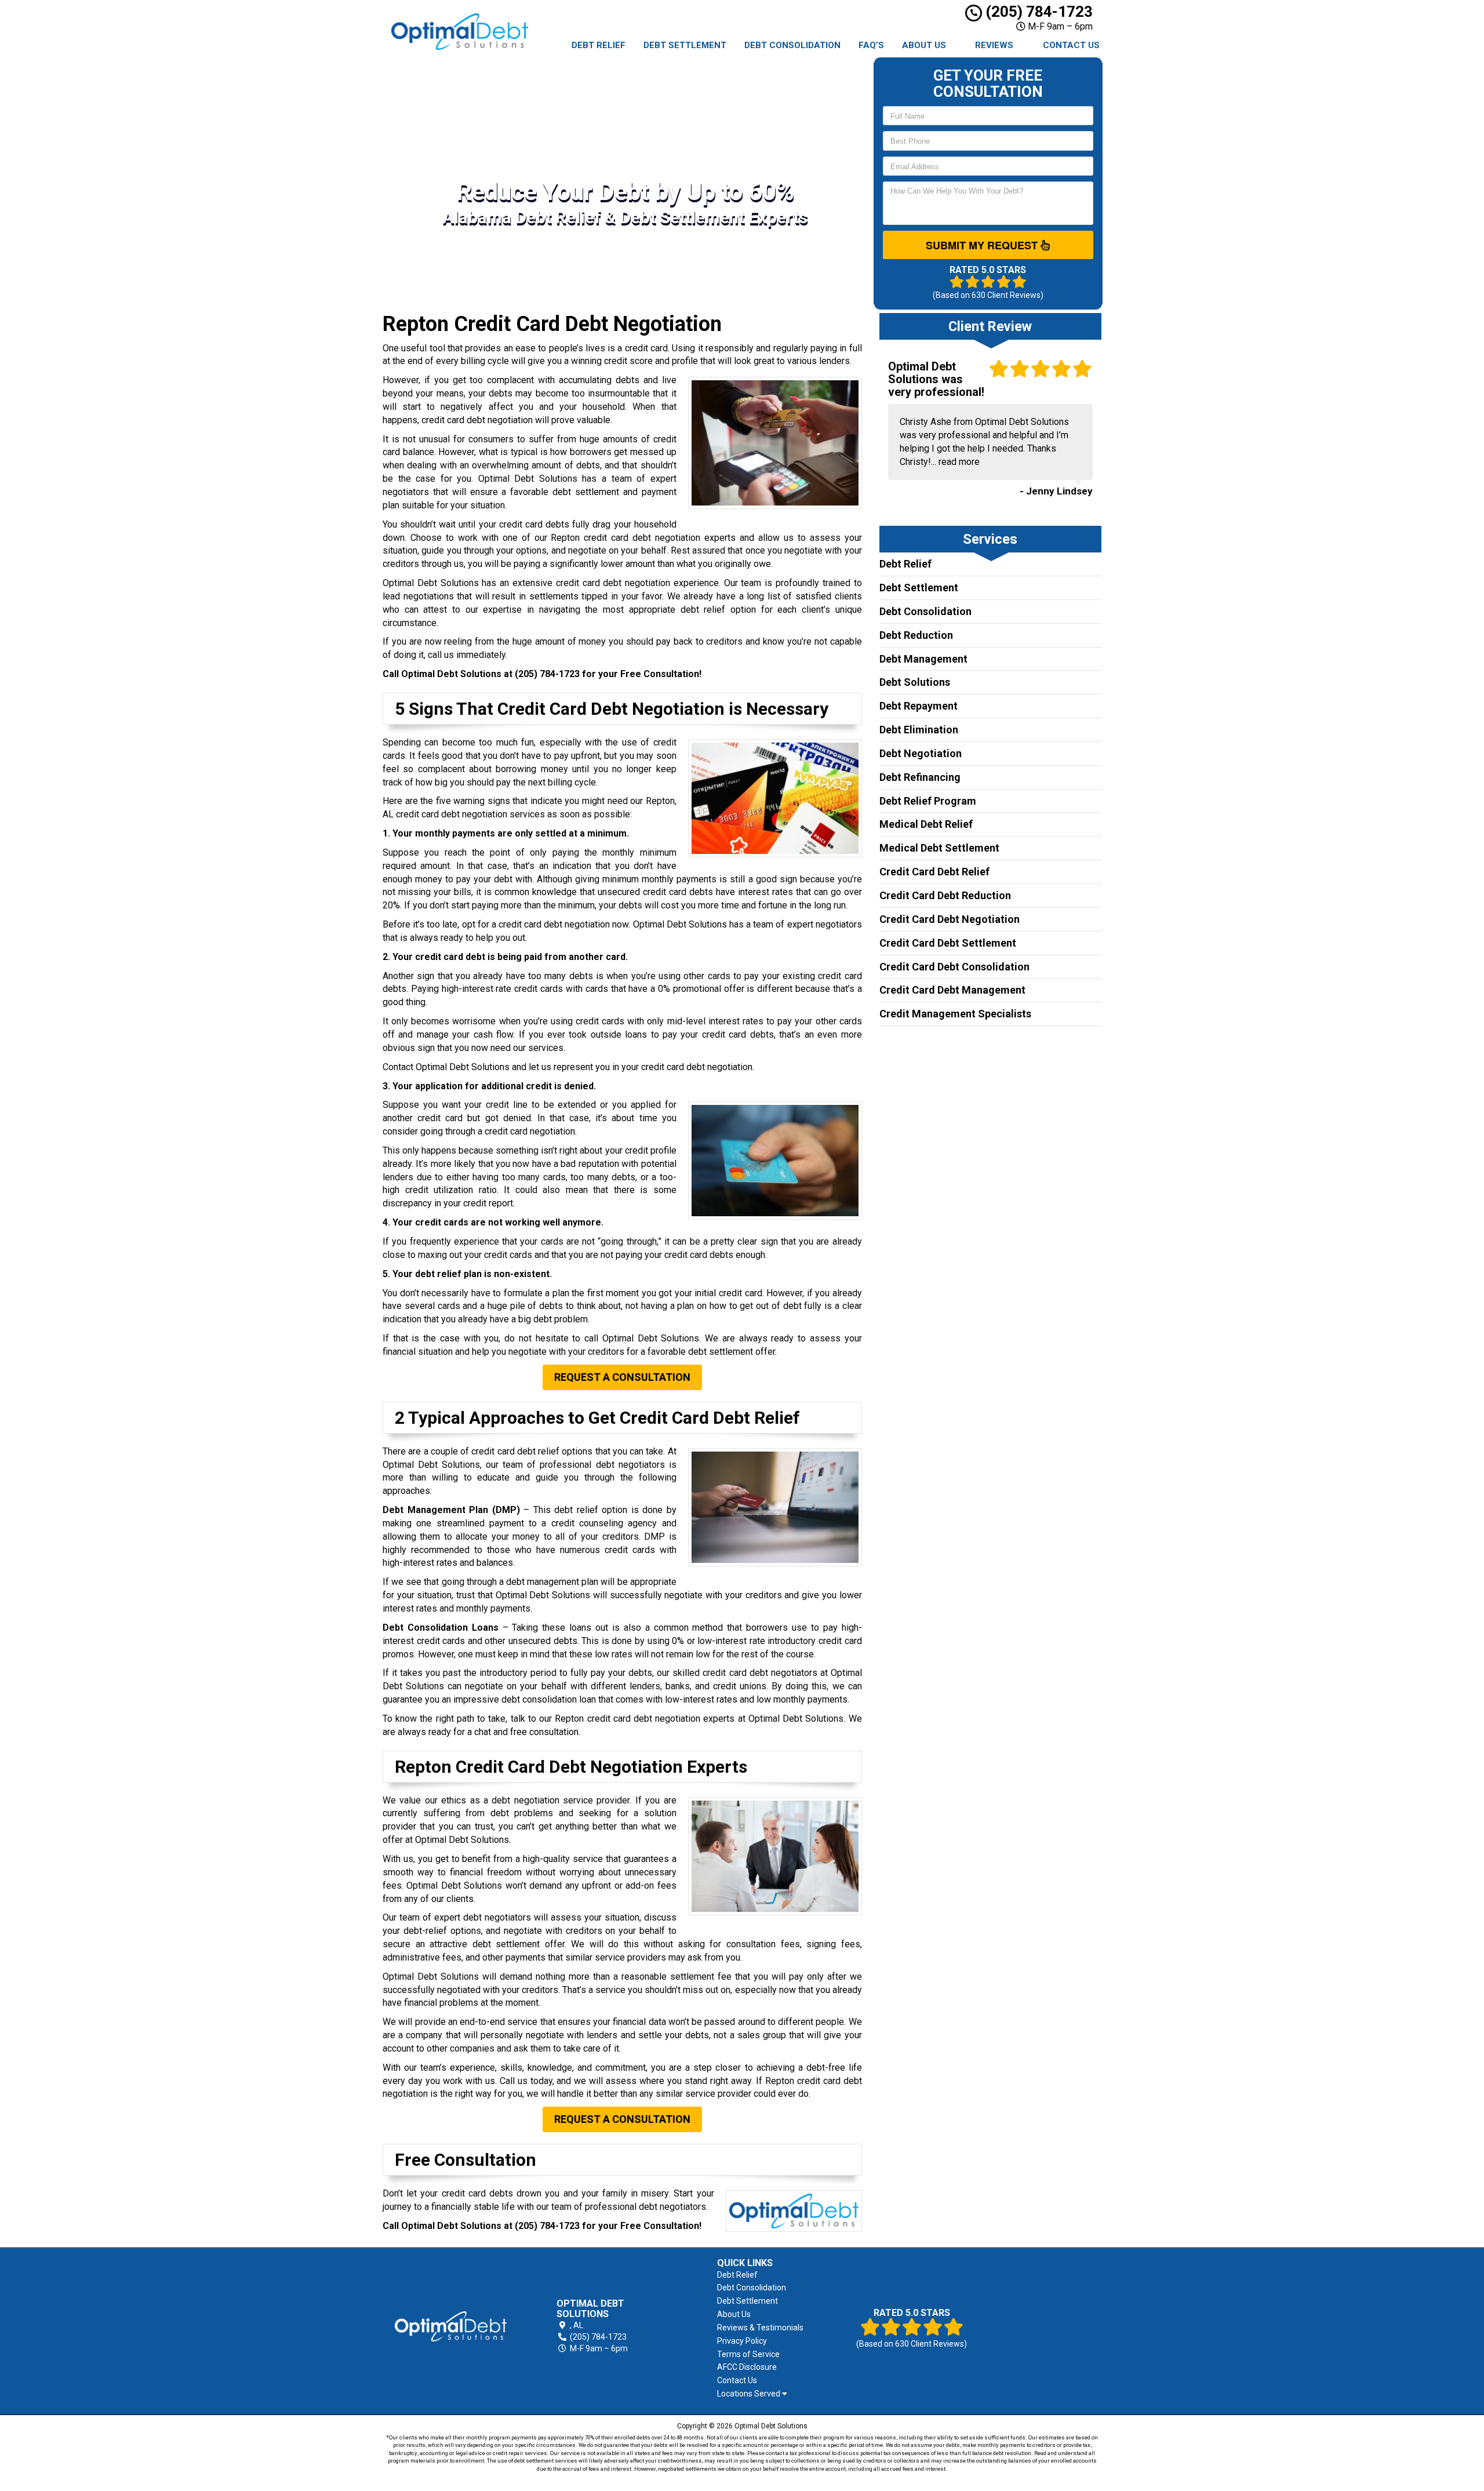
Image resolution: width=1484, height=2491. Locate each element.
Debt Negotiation (921, 753)
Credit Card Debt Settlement (948, 943)
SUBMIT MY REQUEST (983, 245)
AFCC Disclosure (747, 2367)
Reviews (994, 45)
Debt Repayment (919, 706)
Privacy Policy (742, 2341)
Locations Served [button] (750, 2394)
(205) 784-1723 (1037, 12)
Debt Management (923, 659)
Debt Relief (599, 45)
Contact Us (1071, 45)
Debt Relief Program (928, 801)
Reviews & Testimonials (760, 2328)
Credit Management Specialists (955, 1014)
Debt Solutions (915, 682)
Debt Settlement (685, 45)
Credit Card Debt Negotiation (950, 919)
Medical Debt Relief (926, 824)
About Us (924, 45)
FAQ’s (871, 45)
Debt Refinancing (920, 777)
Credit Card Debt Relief (934, 872)
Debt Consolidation (792, 45)
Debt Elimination (919, 730)
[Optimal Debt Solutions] (451, 2326)
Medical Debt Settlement (939, 848)
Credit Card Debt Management (952, 990)
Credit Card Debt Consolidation (954, 967)
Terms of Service (748, 2354)
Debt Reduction (916, 635)
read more (959, 462)
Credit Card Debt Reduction (945, 895)
